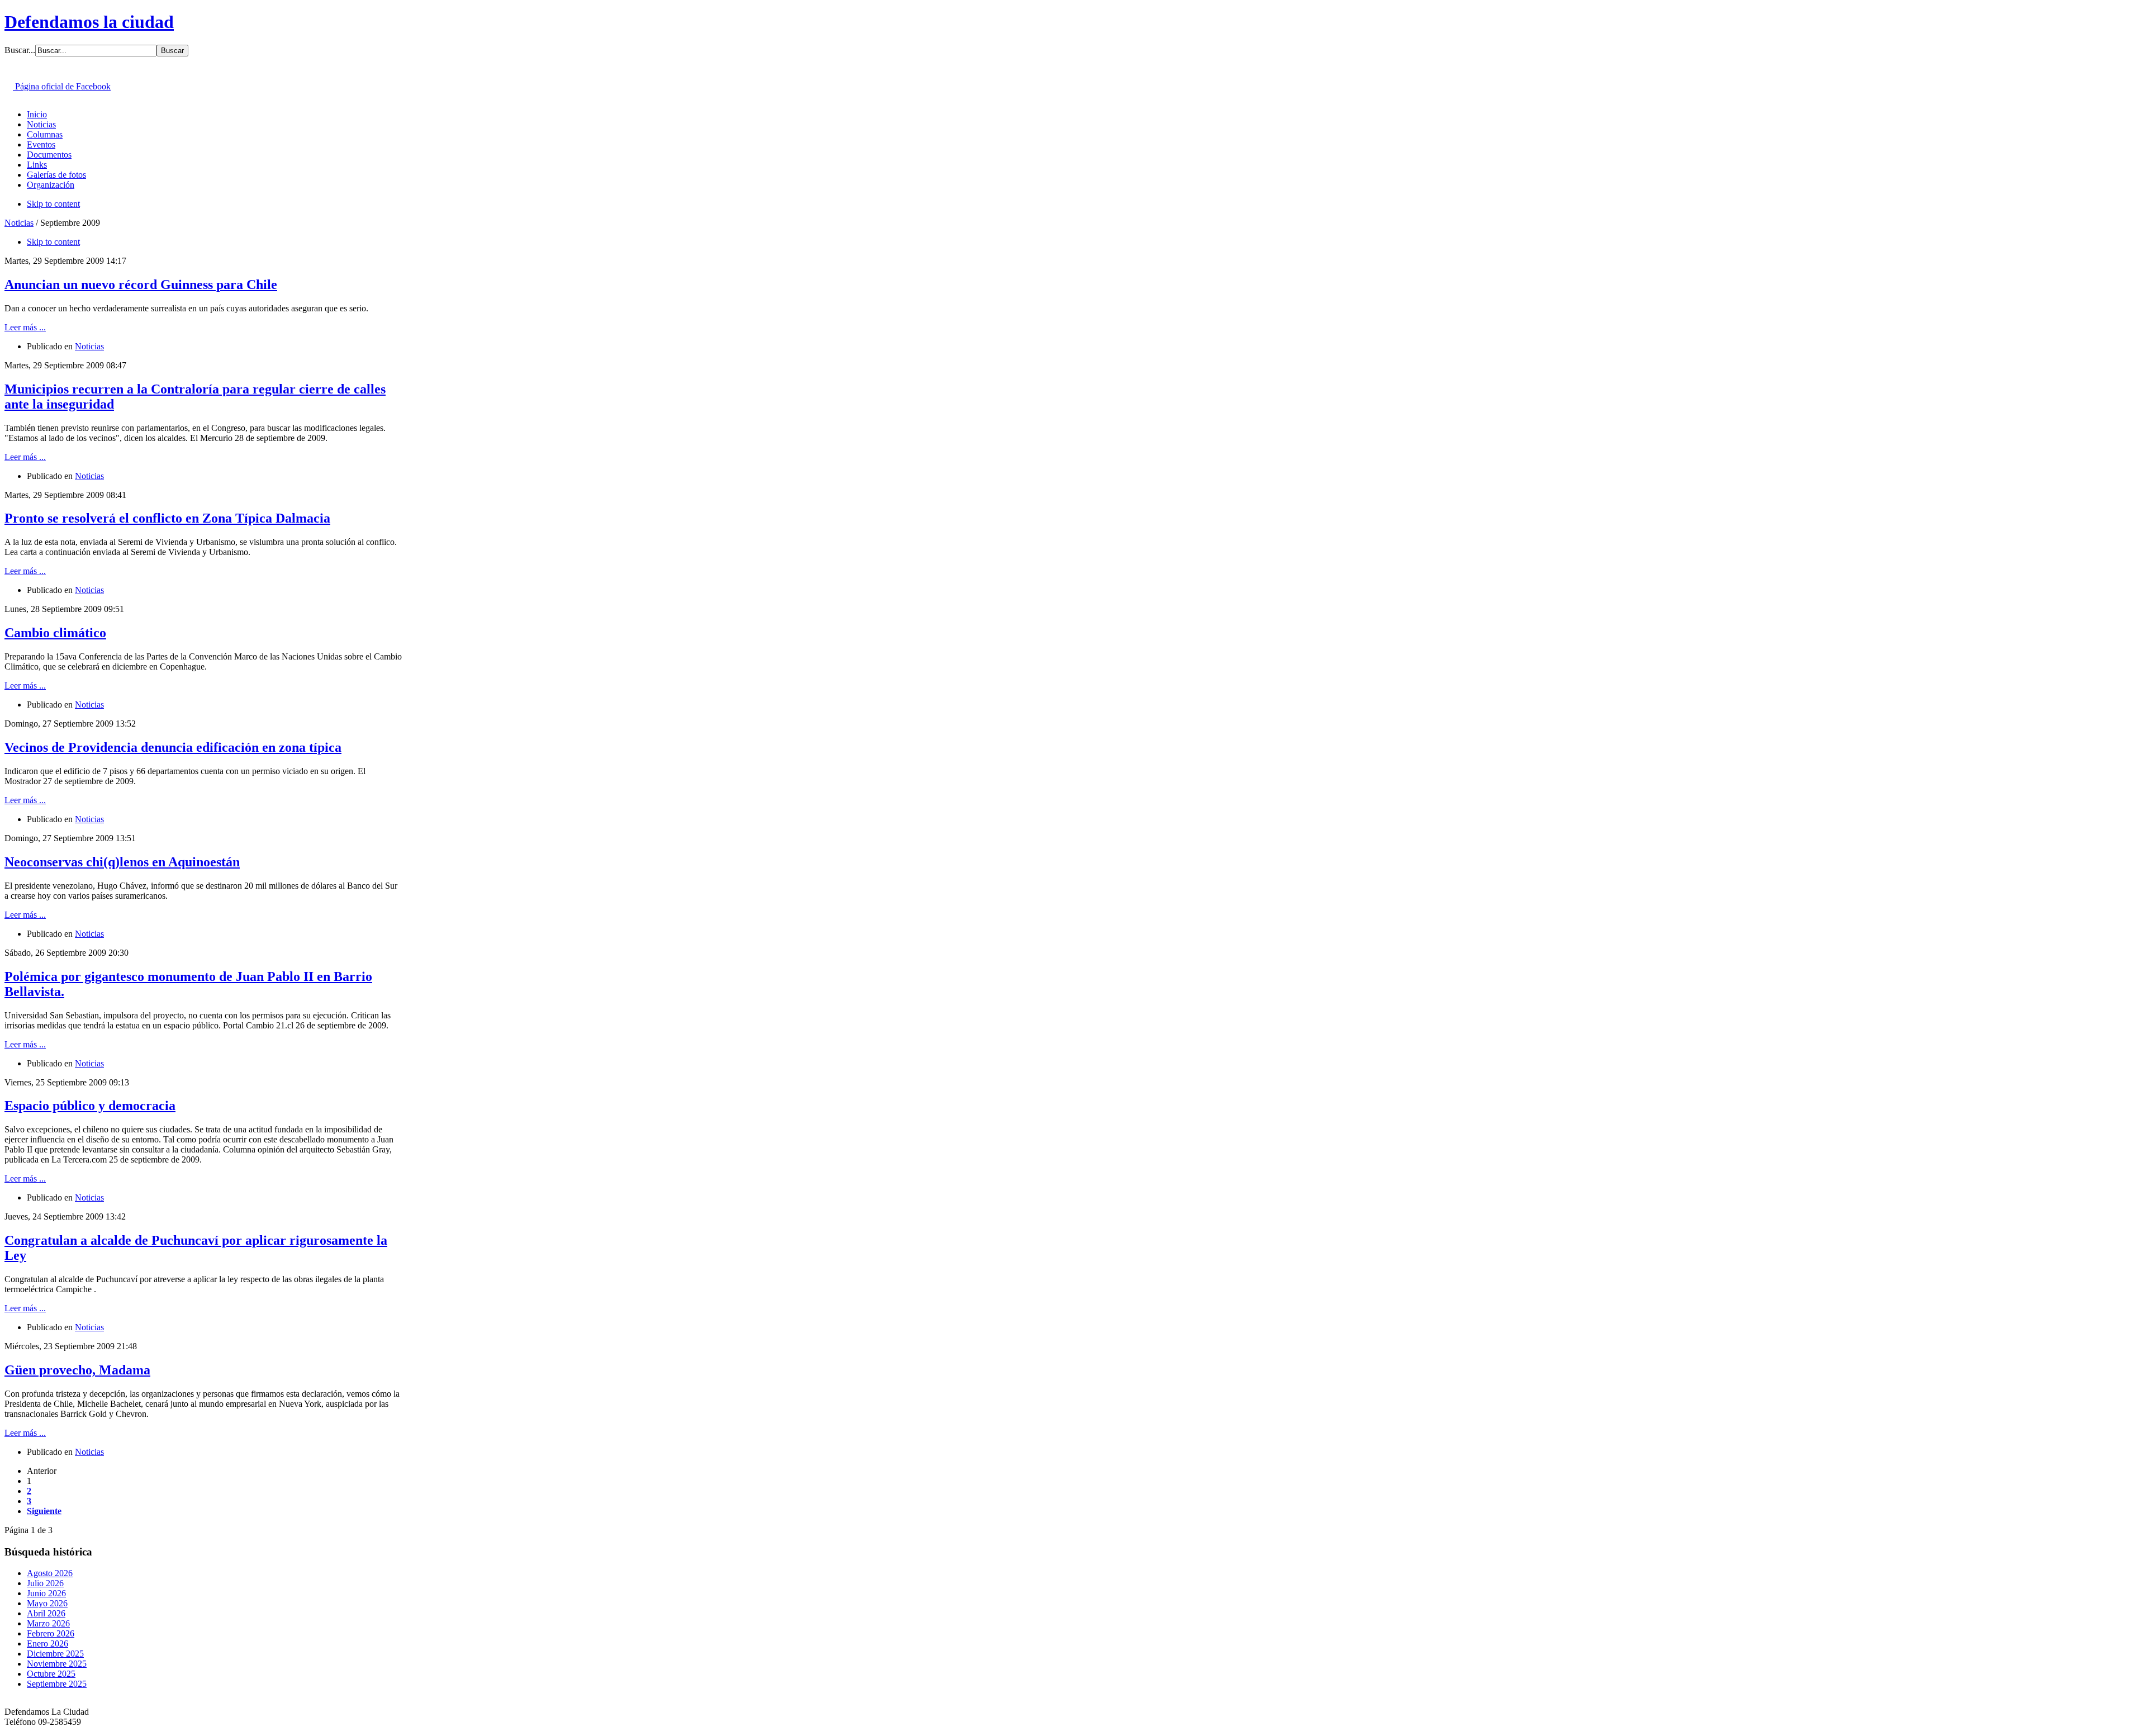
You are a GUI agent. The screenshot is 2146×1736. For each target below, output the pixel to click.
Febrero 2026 (51, 1633)
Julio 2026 (45, 1583)
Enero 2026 (48, 1643)
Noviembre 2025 (57, 1664)
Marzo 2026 (48, 1623)
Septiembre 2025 (57, 1684)
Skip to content (53, 204)
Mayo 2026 (47, 1603)
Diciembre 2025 (55, 1654)
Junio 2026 (46, 1593)
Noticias (19, 223)
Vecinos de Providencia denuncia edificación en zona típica (173, 747)
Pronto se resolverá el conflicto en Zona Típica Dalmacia (167, 518)
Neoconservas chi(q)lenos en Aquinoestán (122, 862)
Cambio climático (55, 633)
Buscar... (20, 50)
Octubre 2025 (51, 1674)
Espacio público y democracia (90, 1106)
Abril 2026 (46, 1613)
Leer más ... (25, 327)
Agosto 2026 (50, 1573)
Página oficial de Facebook (62, 86)
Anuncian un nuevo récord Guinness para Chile (141, 284)
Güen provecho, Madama (77, 1370)
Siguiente (44, 1511)
